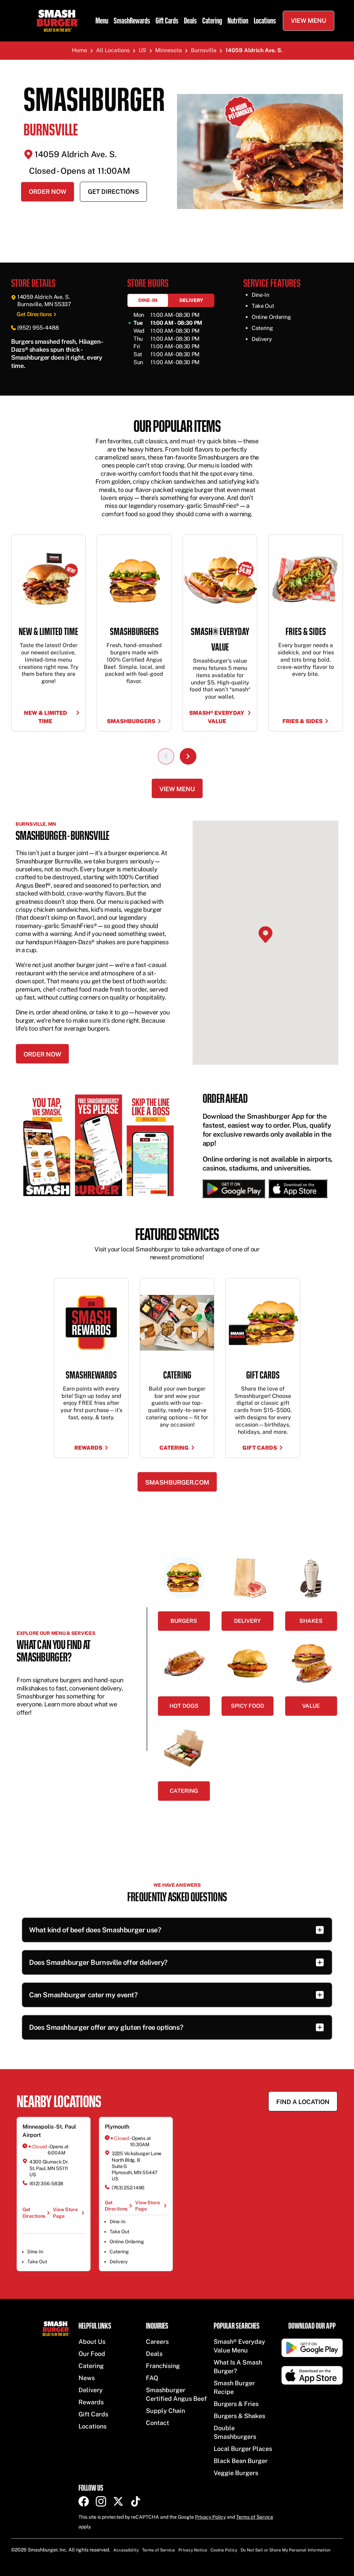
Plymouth (117, 2127)
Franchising (163, 2366)
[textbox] (61, 354)
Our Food (92, 2354)
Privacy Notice (193, 2550)
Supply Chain (165, 2411)
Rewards (91, 2402)
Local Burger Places (243, 2449)
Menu (102, 21)
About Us (92, 2342)
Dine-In (148, 300)
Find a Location (303, 2102)
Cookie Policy (224, 2550)
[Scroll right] (188, 756)
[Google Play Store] (234, 1189)
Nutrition (238, 21)
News (87, 2378)
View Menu (309, 21)
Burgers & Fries (236, 2404)
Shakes (311, 1621)
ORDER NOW (42, 1054)
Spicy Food (248, 1706)
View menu (177, 789)
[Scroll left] (166, 756)
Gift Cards (167, 21)
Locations (265, 21)
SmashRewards (132, 21)
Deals (190, 21)
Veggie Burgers (236, 2473)
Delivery (191, 300)
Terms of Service (255, 2517)
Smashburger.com (177, 1482)
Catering (212, 21)
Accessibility (126, 2550)
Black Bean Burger (241, 2461)
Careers (157, 2342)
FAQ (152, 2378)
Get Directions (113, 192)
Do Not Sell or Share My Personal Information (286, 2550)
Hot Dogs (184, 1706)
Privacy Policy (210, 2517)
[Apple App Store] (296, 1189)
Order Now (48, 192)
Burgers (184, 1621)
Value (311, 1706)
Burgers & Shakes (239, 2416)
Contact (157, 2423)
